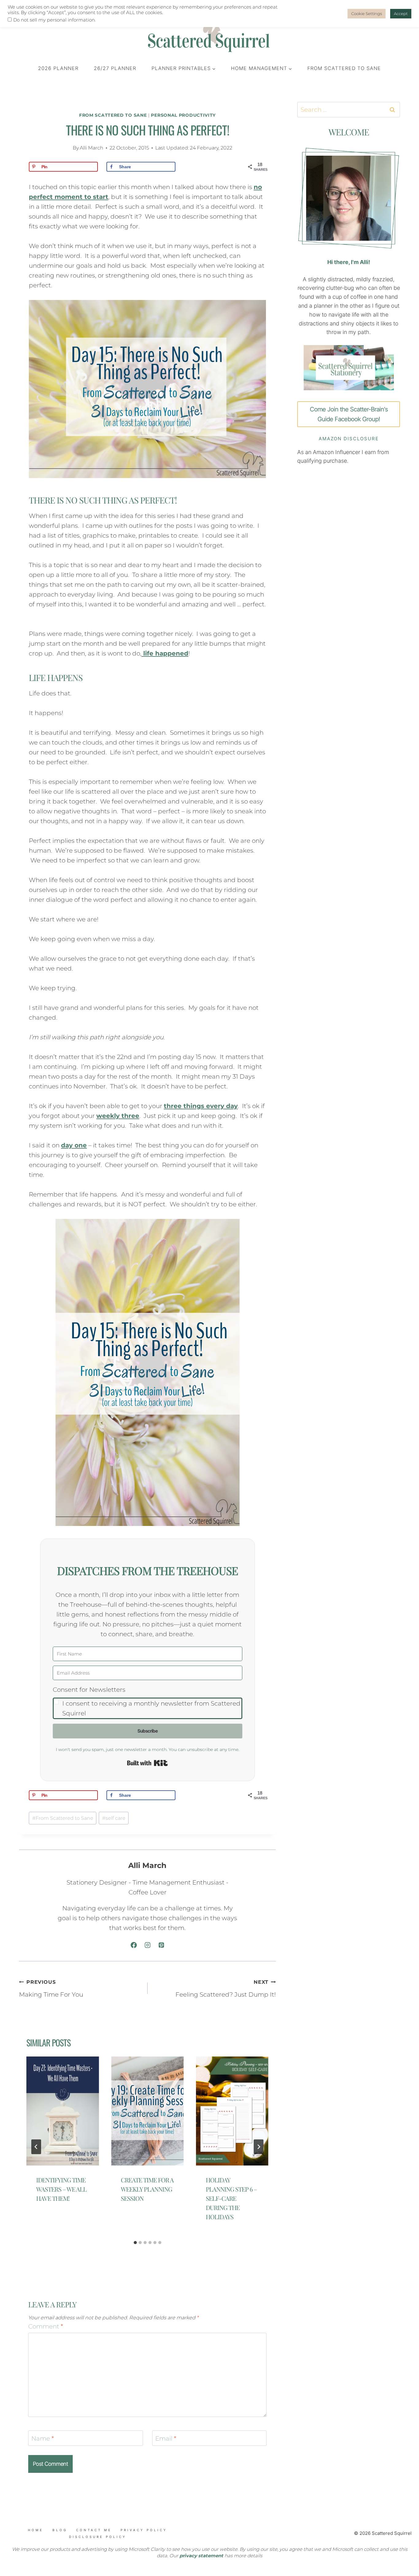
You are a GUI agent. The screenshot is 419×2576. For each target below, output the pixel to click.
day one (74, 1145)
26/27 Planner (115, 68)
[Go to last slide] (36, 2147)
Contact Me (94, 2530)
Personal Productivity (183, 115)
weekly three (118, 1116)
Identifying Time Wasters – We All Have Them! (61, 2189)
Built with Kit (147, 1763)
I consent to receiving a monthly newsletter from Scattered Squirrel (151, 1708)
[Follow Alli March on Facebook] (134, 1945)
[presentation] (63, 2111)
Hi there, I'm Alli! (349, 262)
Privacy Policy (144, 2530)
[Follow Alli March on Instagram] (148, 1945)
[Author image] (66, 148)
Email (166, 2438)
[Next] (259, 2147)
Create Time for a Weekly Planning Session (147, 2189)
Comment (46, 2326)
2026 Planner (58, 68)
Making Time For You (51, 1989)
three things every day (201, 1106)
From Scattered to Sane (344, 68)
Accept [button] (401, 14)
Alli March (92, 148)
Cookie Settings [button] (367, 14)
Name (43, 2438)
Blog (60, 2530)
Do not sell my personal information (54, 20)
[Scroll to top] (43, 2541)
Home (36, 2530)
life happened (165, 653)
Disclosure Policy (98, 2537)
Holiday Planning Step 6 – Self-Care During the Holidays (231, 2198)
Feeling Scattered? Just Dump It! (226, 1989)
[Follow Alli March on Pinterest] (161, 1945)
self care (114, 1818)
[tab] (135, 2243)
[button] (148, 1702)
